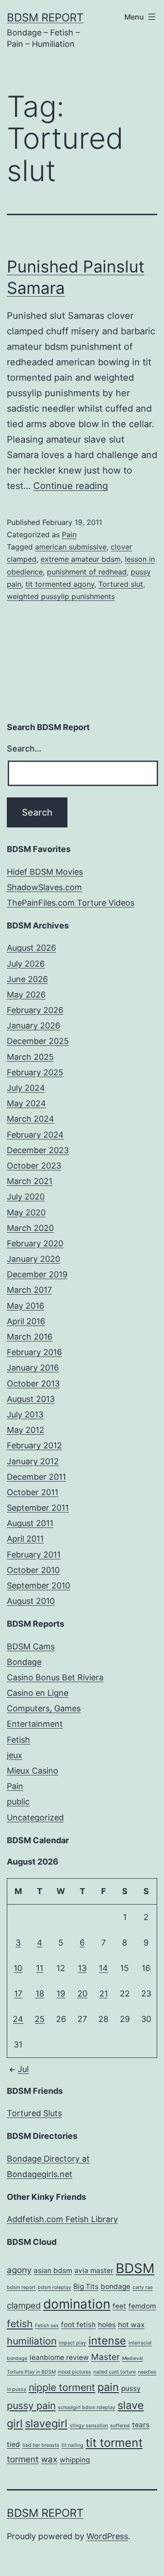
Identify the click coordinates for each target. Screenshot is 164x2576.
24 (18, 2019)
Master (105, 2357)
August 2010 (31, 1601)
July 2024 (26, 1088)
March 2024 (31, 1119)
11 (40, 1968)
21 (104, 1994)
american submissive (71, 547)
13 (82, 1968)
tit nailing (72, 2445)
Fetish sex (47, 2326)
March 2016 (30, 1337)
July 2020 (26, 1197)
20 (82, 1994)
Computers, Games (44, 1708)
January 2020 (33, 1259)
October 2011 (33, 1492)
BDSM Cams (31, 1646)
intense (107, 2341)
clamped (24, 2306)
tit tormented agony (60, 584)
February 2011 (34, 1555)
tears (141, 2425)
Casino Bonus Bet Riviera (55, 1677)
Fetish (18, 1740)
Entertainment (35, 1724)
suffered (120, 2426)
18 (40, 1994)
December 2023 (38, 1150)
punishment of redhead (87, 572)
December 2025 (38, 1041)
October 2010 (33, 1570)
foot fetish (78, 2325)
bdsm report (21, 2287)
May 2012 (26, 1430)
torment (23, 2459)
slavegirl (46, 2423)
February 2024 (35, 1135)
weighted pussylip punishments (61, 596)
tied (13, 2444)
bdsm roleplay (54, 2287)
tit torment (114, 2442)
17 (18, 1994)
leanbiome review (59, 2357)
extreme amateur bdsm (81, 559)
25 (40, 2019)
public (18, 1802)
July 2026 (26, 964)
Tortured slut (121, 584)
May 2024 (26, 1103)
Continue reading (71, 486)
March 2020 (30, 1228)
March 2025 (30, 1057)
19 (61, 1994)
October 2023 (34, 1166)
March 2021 (30, 1181)
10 (18, 1968)
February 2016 (34, 1352)
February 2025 (35, 1072)
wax (49, 2459)
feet (119, 2306)
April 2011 (25, 1539)
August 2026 (31, 948)
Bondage (24, 1662)
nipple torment (62, 2387)
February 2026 (35, 1010)
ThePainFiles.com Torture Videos (71, 903)
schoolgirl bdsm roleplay (87, 2407)
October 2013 (33, 1384)
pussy (131, 2388)
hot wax (131, 2325)
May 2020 (26, 1212)
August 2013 (31, 1399)
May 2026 (26, 995)
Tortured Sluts (34, 2113)
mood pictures (74, 2372)
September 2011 (38, 1508)
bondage (115, 2286)
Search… (24, 749)
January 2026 (33, 1026)
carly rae (143, 2287)
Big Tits (86, 2286)
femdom (142, 2306)
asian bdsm (53, 2271)
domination (77, 2304)
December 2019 (37, 1274)
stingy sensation (89, 2426)
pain (108, 2387)
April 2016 (26, 1321)
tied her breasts (41, 2445)
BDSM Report (45, 18)
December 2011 (36, 1477)
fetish (20, 2324)
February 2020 (35, 1243)
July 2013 (25, 1414)
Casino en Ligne (38, 1693)
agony (19, 2270)
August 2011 (30, 1523)
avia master (94, 2271)
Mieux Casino (33, 1771)
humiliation (32, 2341)
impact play (72, 2343)
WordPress (107, 2536)
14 (103, 1968)
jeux (15, 1755)
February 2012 (34, 1445)
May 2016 (26, 1306)
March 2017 (29, 1290)
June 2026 (27, 979)
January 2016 (33, 1368)
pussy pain (31, 2405)
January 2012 (33, 1461)
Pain (69, 534)
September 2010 (38, 1585)
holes (107, 2325)
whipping (75, 2460)
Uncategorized (35, 1817)
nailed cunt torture (115, 2372)
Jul (23, 2069)
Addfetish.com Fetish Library (62, 2219)
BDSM (135, 2268)
